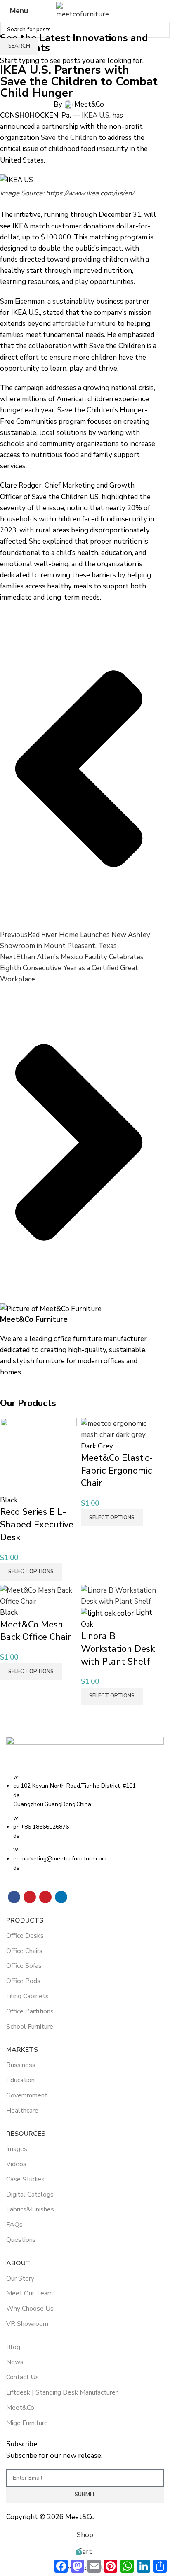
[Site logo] (85, 10)
